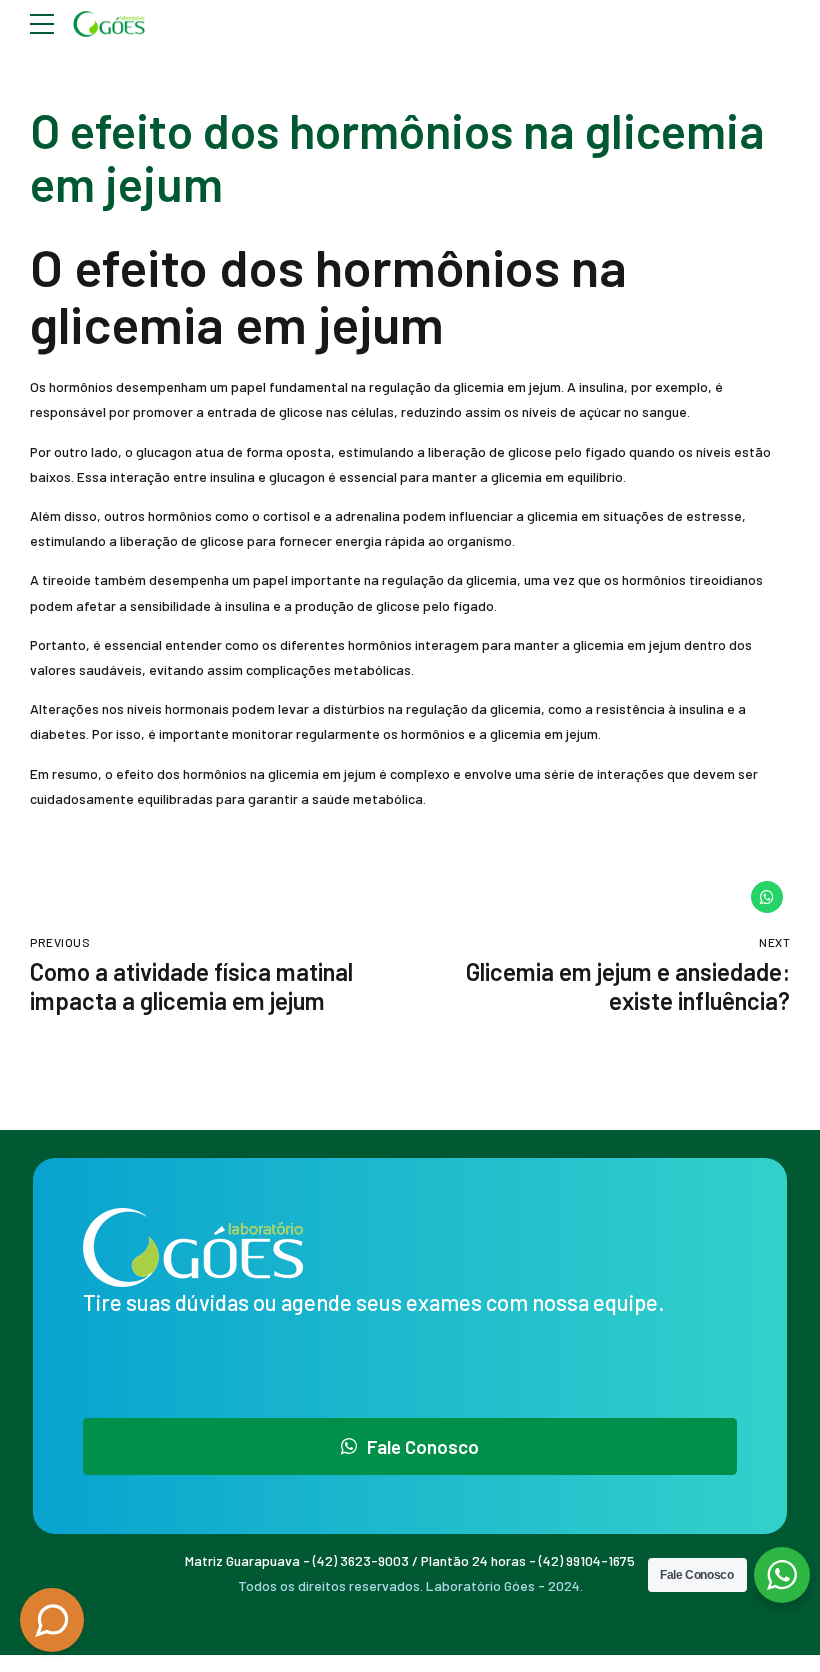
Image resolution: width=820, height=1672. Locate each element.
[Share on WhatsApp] (767, 897)
